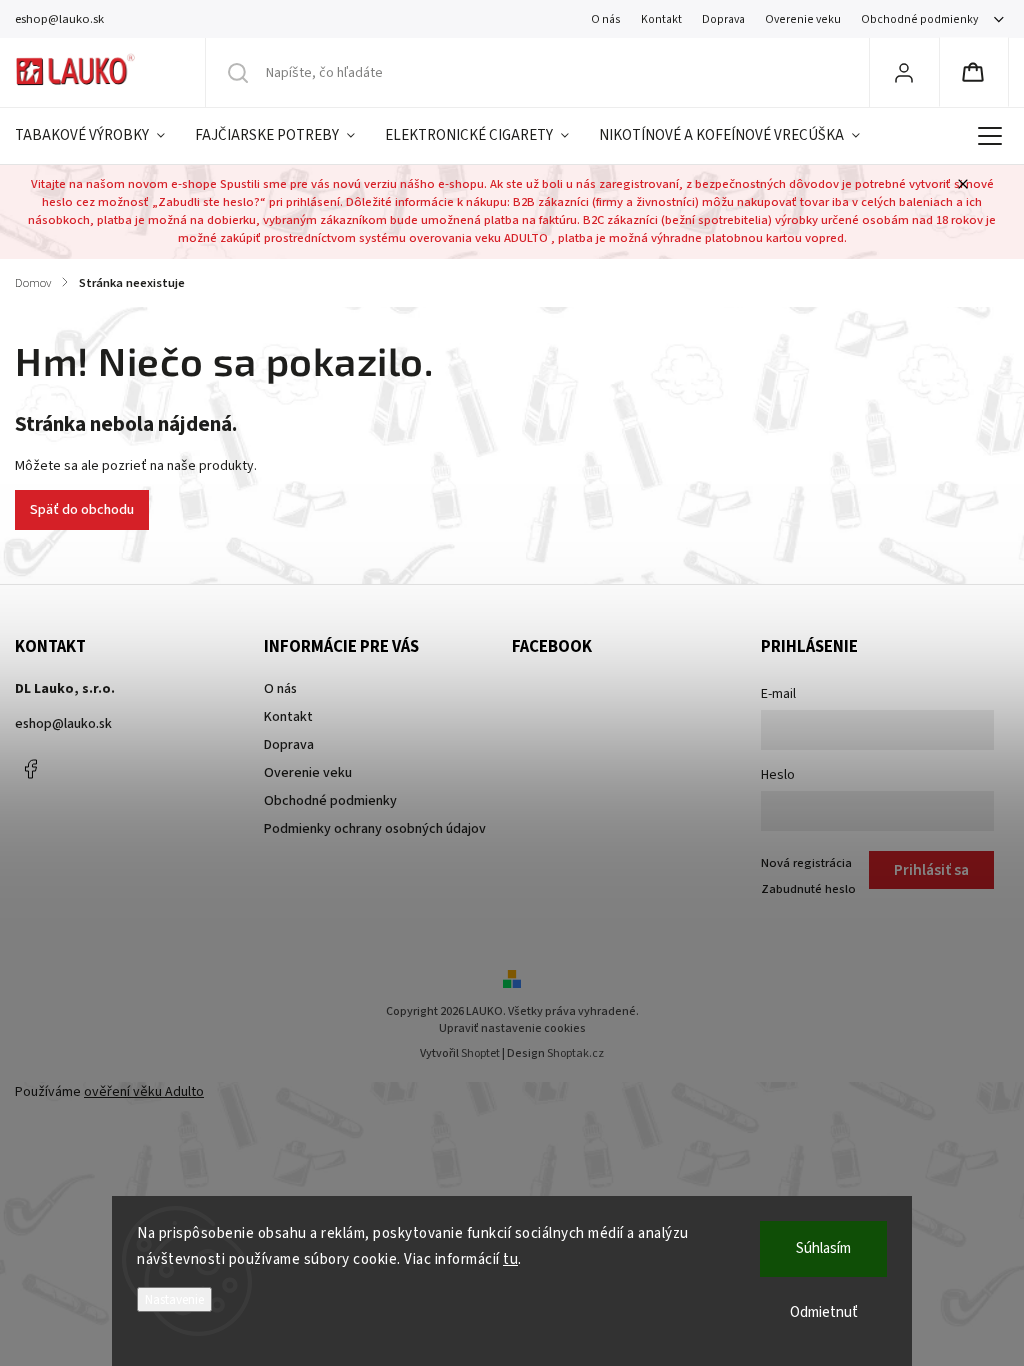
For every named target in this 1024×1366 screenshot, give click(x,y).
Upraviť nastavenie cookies (512, 1028)
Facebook (30, 769)
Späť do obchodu (82, 510)
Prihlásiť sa (931, 870)
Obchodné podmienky (919, 19)
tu (510, 1259)
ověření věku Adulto (144, 1092)
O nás (606, 19)
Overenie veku (803, 19)
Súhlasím (823, 1248)
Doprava (723, 19)
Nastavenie (174, 1299)
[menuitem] (97, 136)
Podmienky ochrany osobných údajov (375, 829)
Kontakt (661, 19)
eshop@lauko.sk (63, 724)
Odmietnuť (824, 1312)
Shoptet (480, 1053)
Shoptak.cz (575, 1053)
